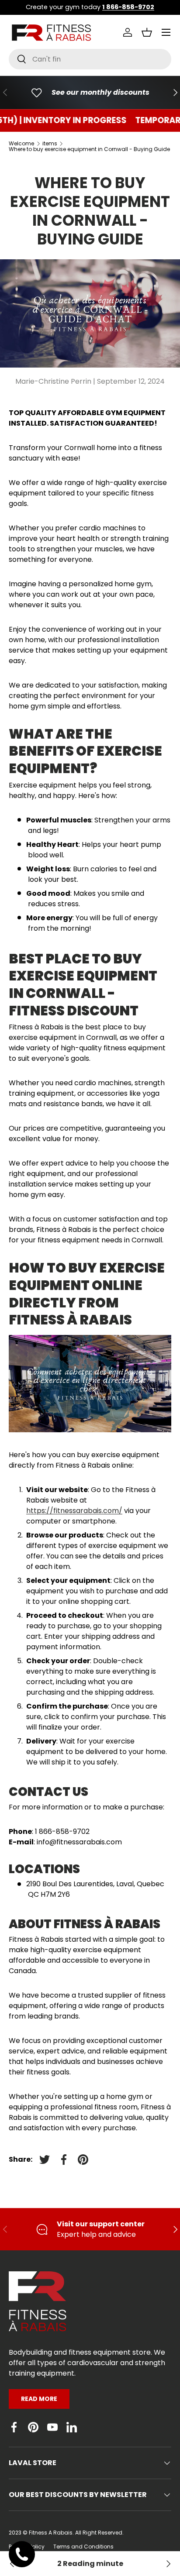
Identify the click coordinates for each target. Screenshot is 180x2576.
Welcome (21, 144)
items (50, 144)
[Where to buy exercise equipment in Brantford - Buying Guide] (168, 2564)
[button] (147, 32)
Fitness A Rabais (51, 2533)
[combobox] (90, 59)
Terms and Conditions (83, 2547)
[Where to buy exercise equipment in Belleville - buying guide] (12, 2564)
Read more (39, 2399)
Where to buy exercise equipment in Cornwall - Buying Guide (89, 149)
